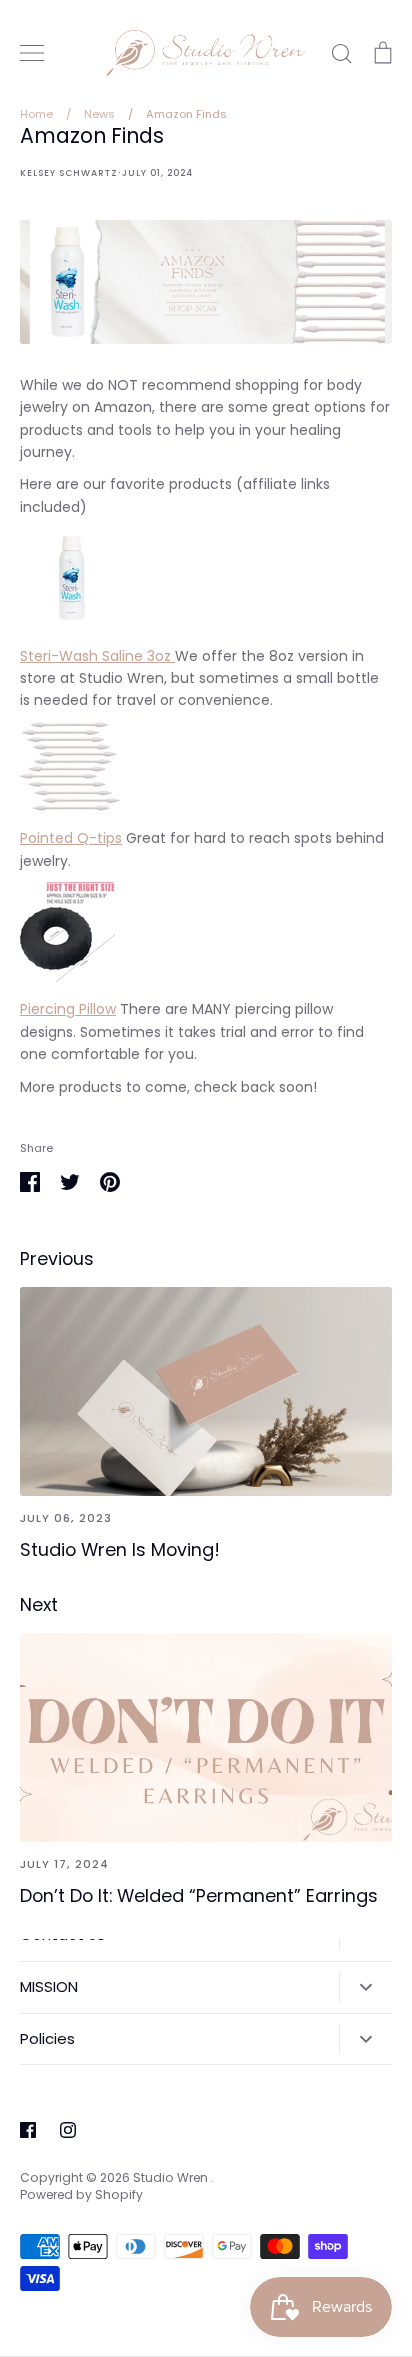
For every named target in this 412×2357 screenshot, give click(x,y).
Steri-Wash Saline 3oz (97, 656)
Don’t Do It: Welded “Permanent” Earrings (199, 1895)
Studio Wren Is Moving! (120, 1549)
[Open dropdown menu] (365, 1987)
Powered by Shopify (81, 2194)
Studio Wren (172, 2177)
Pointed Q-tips (71, 838)
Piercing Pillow (68, 1009)
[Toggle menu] (32, 53)
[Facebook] (28, 2130)
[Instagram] (68, 2130)
